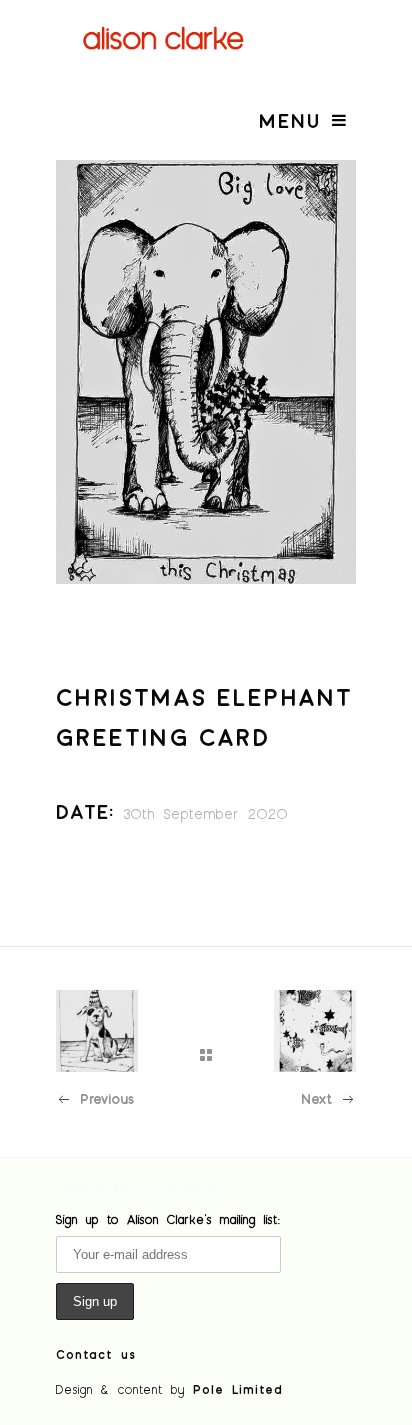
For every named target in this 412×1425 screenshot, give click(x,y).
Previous (107, 1098)
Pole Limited (238, 1389)
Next (316, 1098)
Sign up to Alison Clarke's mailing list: (168, 1219)
